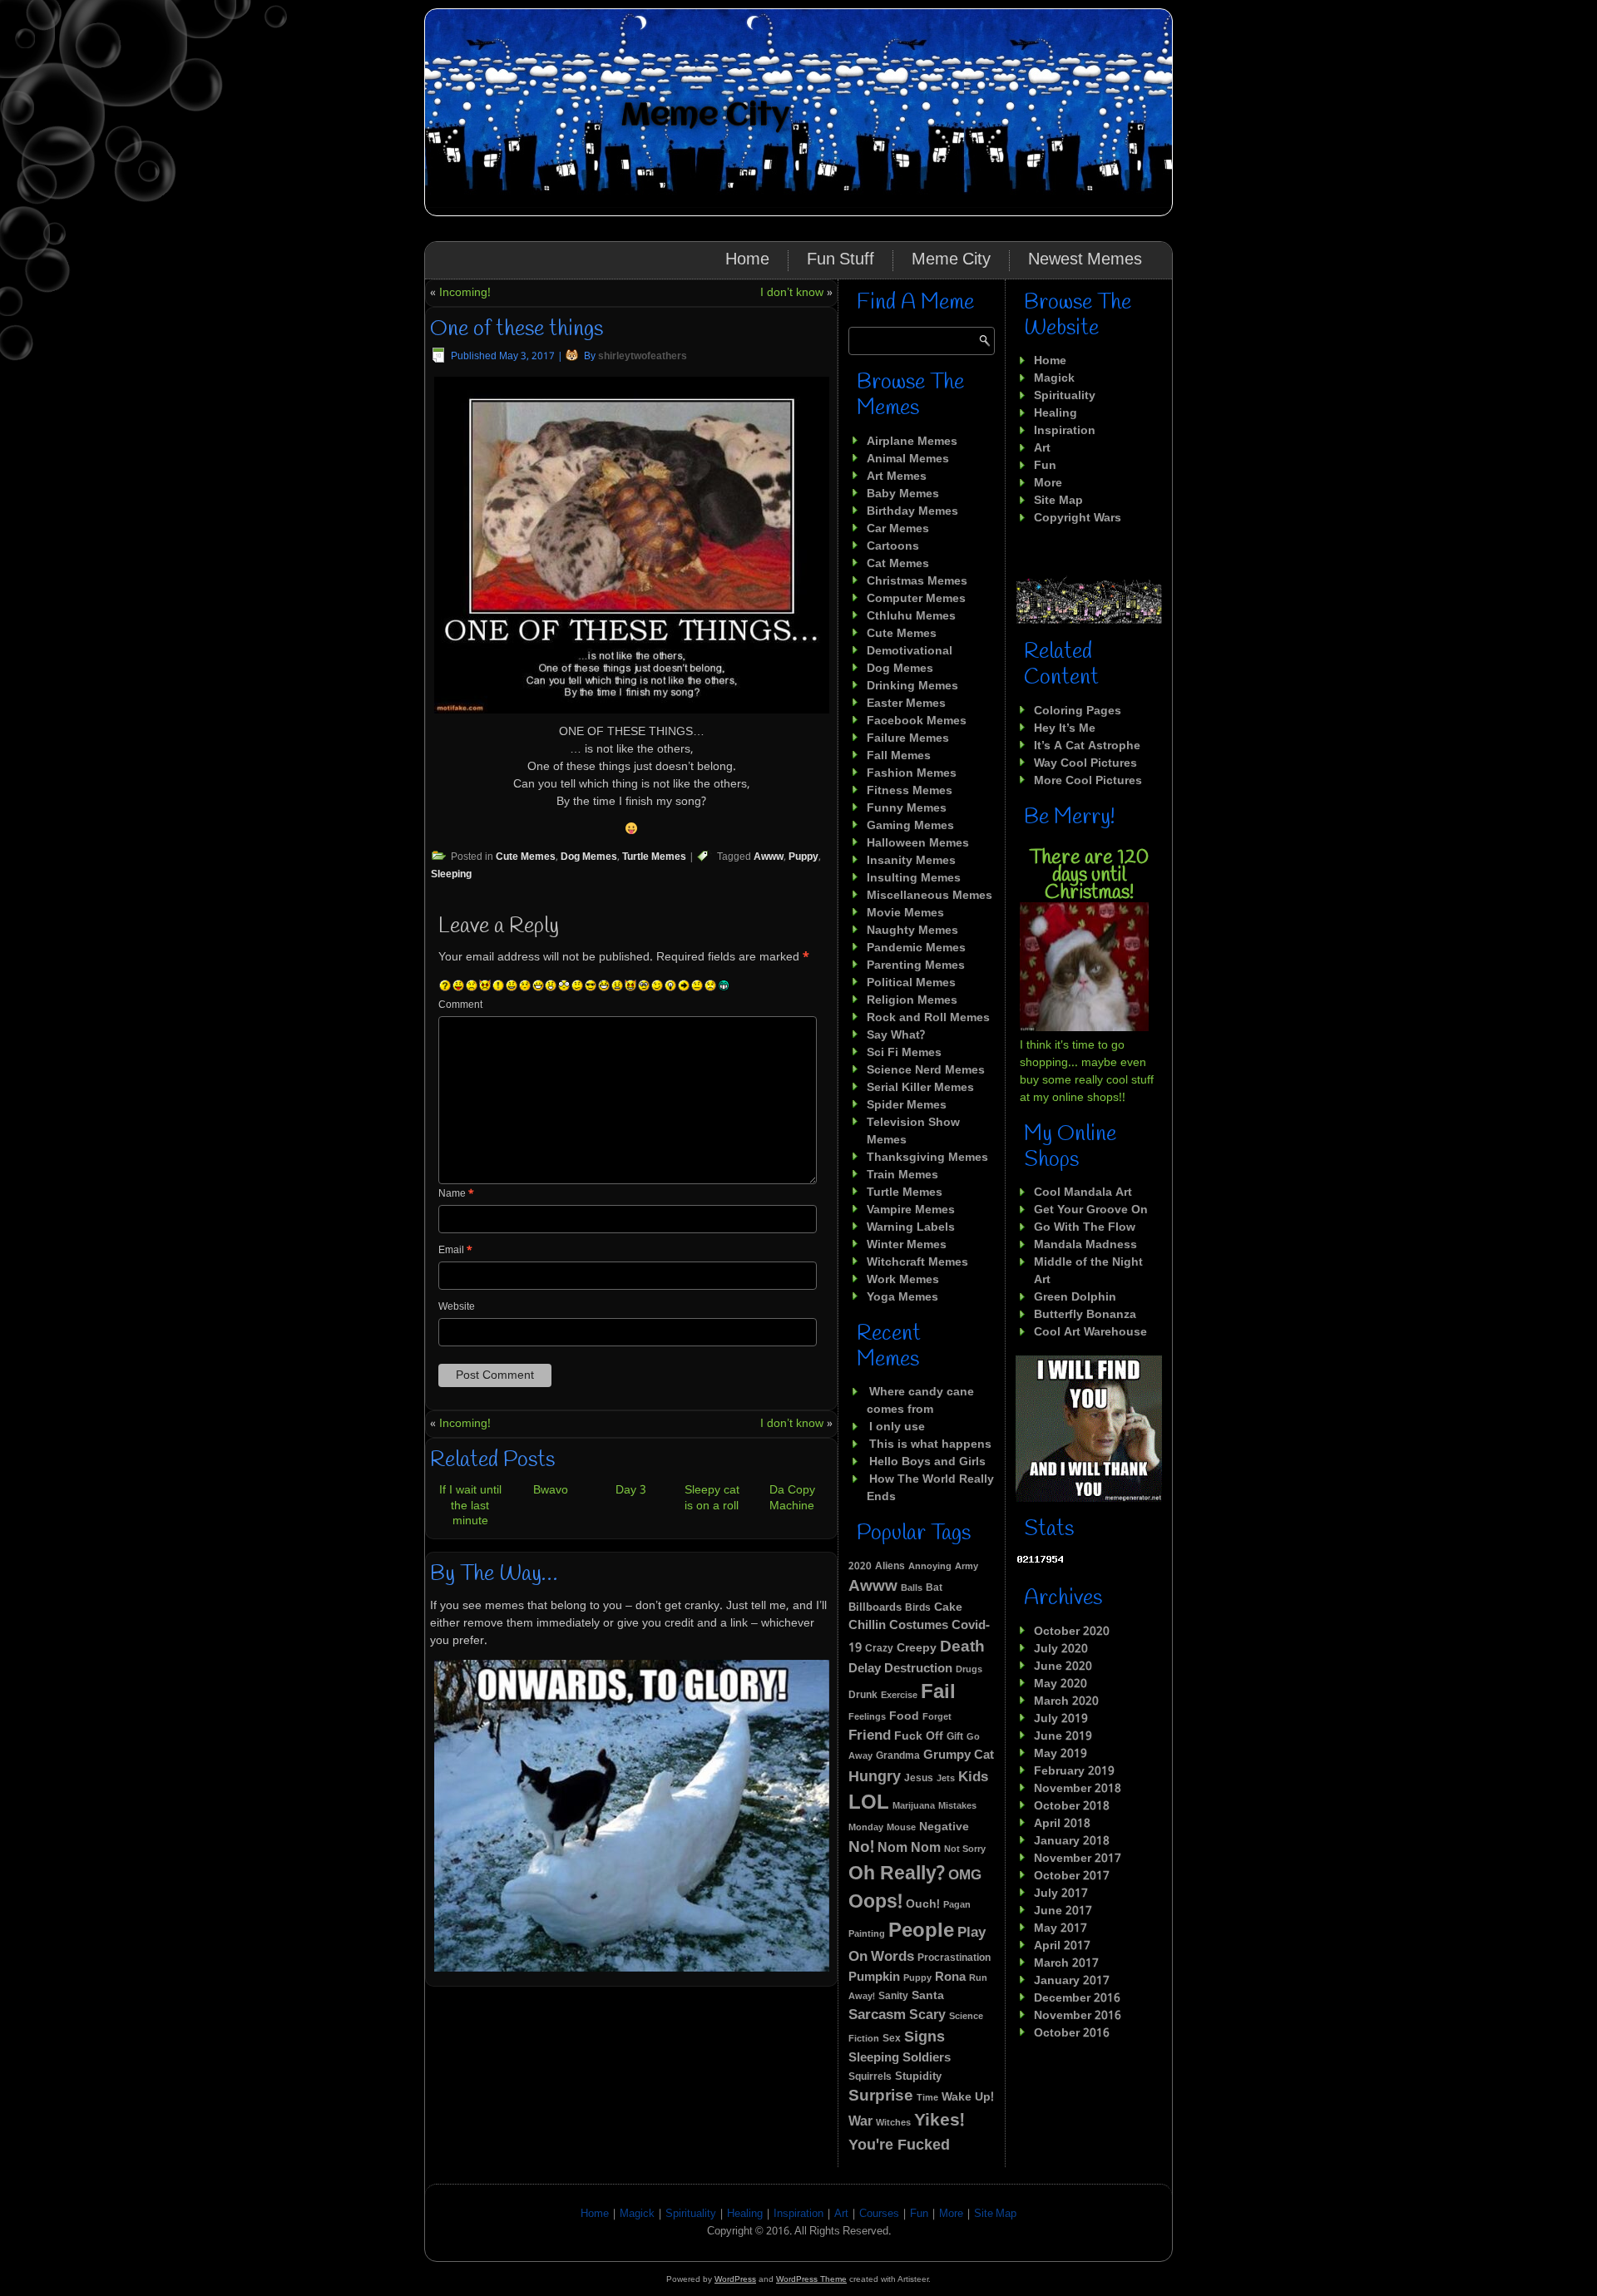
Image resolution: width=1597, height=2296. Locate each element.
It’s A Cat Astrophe (1087, 746)
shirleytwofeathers (643, 357)
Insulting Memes (914, 878)
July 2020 (1061, 1649)
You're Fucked (899, 2146)
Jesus (919, 1778)
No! (861, 1847)
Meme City (705, 116)
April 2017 (1062, 1946)
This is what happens (930, 1444)
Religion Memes (912, 1000)
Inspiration (1065, 431)
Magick (1054, 378)
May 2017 (1061, 1928)
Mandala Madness (1085, 1245)
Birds (918, 1608)
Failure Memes (908, 738)
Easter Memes (906, 704)
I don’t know (792, 293)
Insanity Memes (911, 861)
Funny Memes (907, 808)
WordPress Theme (811, 2279)
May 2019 (1061, 1754)
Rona (950, 1978)
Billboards (875, 1608)
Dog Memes (589, 857)
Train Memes (902, 1175)
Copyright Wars (1078, 518)
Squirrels (870, 2077)
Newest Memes (1085, 260)
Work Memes (903, 1280)
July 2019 (1061, 1719)
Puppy (803, 857)
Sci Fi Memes (904, 1053)
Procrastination (954, 1958)
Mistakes (957, 1806)
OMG (965, 1876)
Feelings (867, 1717)
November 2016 (1078, 2016)
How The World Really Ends (930, 1488)
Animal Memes (908, 459)
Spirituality (1065, 396)
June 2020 (1063, 1666)
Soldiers (927, 2058)
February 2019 (1074, 1771)
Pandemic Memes (916, 948)
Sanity (893, 1996)
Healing (1056, 413)
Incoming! (465, 293)
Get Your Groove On (1091, 1210)
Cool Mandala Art (1083, 1192)
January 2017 (1072, 1981)
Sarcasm (877, 2015)
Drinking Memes (912, 686)
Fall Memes (899, 756)
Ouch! (923, 1905)
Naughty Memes (912, 931)
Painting (867, 1934)
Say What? (896, 1035)
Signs (925, 2038)
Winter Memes (907, 1245)
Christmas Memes (917, 581)
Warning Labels (911, 1227)
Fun (1045, 466)
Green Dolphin (1075, 1297)
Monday (866, 1828)
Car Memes (898, 529)
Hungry (875, 1778)
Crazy (879, 1649)
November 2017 (1078, 1859)
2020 (860, 1567)
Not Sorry (965, 1849)
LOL (869, 1803)
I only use (897, 1427)
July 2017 (1061, 1894)
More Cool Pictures (1088, 781)
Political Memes (911, 983)
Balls (912, 1588)
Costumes (919, 1626)
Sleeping (451, 875)
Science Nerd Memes (926, 1070)
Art (1042, 448)
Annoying (930, 1567)
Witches (893, 2123)
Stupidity (918, 2077)
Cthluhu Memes (911, 616)
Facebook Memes (917, 721)
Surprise (881, 2096)
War (860, 2122)
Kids (973, 1778)
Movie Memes (905, 913)
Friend (870, 1736)
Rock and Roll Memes (928, 1018)
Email (455, 1251)
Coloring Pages (1078, 711)
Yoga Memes (902, 1297)
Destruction (918, 1669)
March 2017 (1066, 1963)
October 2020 (1072, 1632)
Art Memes (897, 476)
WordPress (735, 2279)
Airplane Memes (912, 442)
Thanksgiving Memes (927, 1158)
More (1048, 483)
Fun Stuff (841, 260)
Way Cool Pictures (1085, 763)
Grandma (898, 1756)
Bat (934, 1588)
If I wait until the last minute (470, 1505)
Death (962, 1647)
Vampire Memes (911, 1210)
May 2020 (1061, 1684)
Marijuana (914, 1806)
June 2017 (1063, 1911)
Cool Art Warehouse (1090, 1332)
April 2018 (1062, 1824)
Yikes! (939, 2121)
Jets (946, 1779)
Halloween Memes (918, 843)
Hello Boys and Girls (927, 1462)
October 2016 (1072, 2033)
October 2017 (1072, 1876)
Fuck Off (919, 1736)
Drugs (969, 1670)
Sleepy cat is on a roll (712, 1498)
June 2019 (1063, 1736)
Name (456, 1194)
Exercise (899, 1696)
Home (747, 260)
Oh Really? (897, 1874)
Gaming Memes (910, 826)
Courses (879, 2214)
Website (457, 1307)
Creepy (917, 1649)
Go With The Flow (1085, 1227)
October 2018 (1072, 1806)
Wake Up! (968, 2097)
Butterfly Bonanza (1085, 1315)
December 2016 (1077, 1998)
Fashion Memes (912, 773)
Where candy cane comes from (920, 1401)
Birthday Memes (912, 511)
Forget (937, 1717)
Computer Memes (916, 599)
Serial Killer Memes (920, 1088)
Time (927, 2098)
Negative (944, 1827)
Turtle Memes (654, 857)
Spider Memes (907, 1105)
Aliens (890, 1567)
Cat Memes (898, 564)
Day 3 (631, 1490)
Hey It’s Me (1065, 728)
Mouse (901, 1828)
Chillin (867, 1626)
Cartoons (893, 546)
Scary (927, 2015)
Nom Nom (909, 1848)
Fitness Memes (910, 791)
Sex (892, 2039)
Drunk (863, 1695)
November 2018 (1078, 1789)
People (921, 1931)
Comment (460, 1005)
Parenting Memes (916, 965)
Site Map (1058, 501)
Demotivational (910, 651)
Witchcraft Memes (917, 1262)
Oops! (875, 1902)
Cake (948, 1608)
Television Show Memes (913, 1131)
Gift (955, 1737)
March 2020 (1066, 1701)
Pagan (957, 1905)
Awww (769, 857)
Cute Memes (526, 857)
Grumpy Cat (959, 1755)
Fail (938, 1693)
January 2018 (1072, 1841)
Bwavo (551, 1490)
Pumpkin (874, 1978)
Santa (928, 1996)
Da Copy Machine (792, 1498)
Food (904, 1717)
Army (967, 1567)
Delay (865, 1669)
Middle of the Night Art (1088, 1271)
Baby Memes (903, 494)
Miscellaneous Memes (930, 896)
